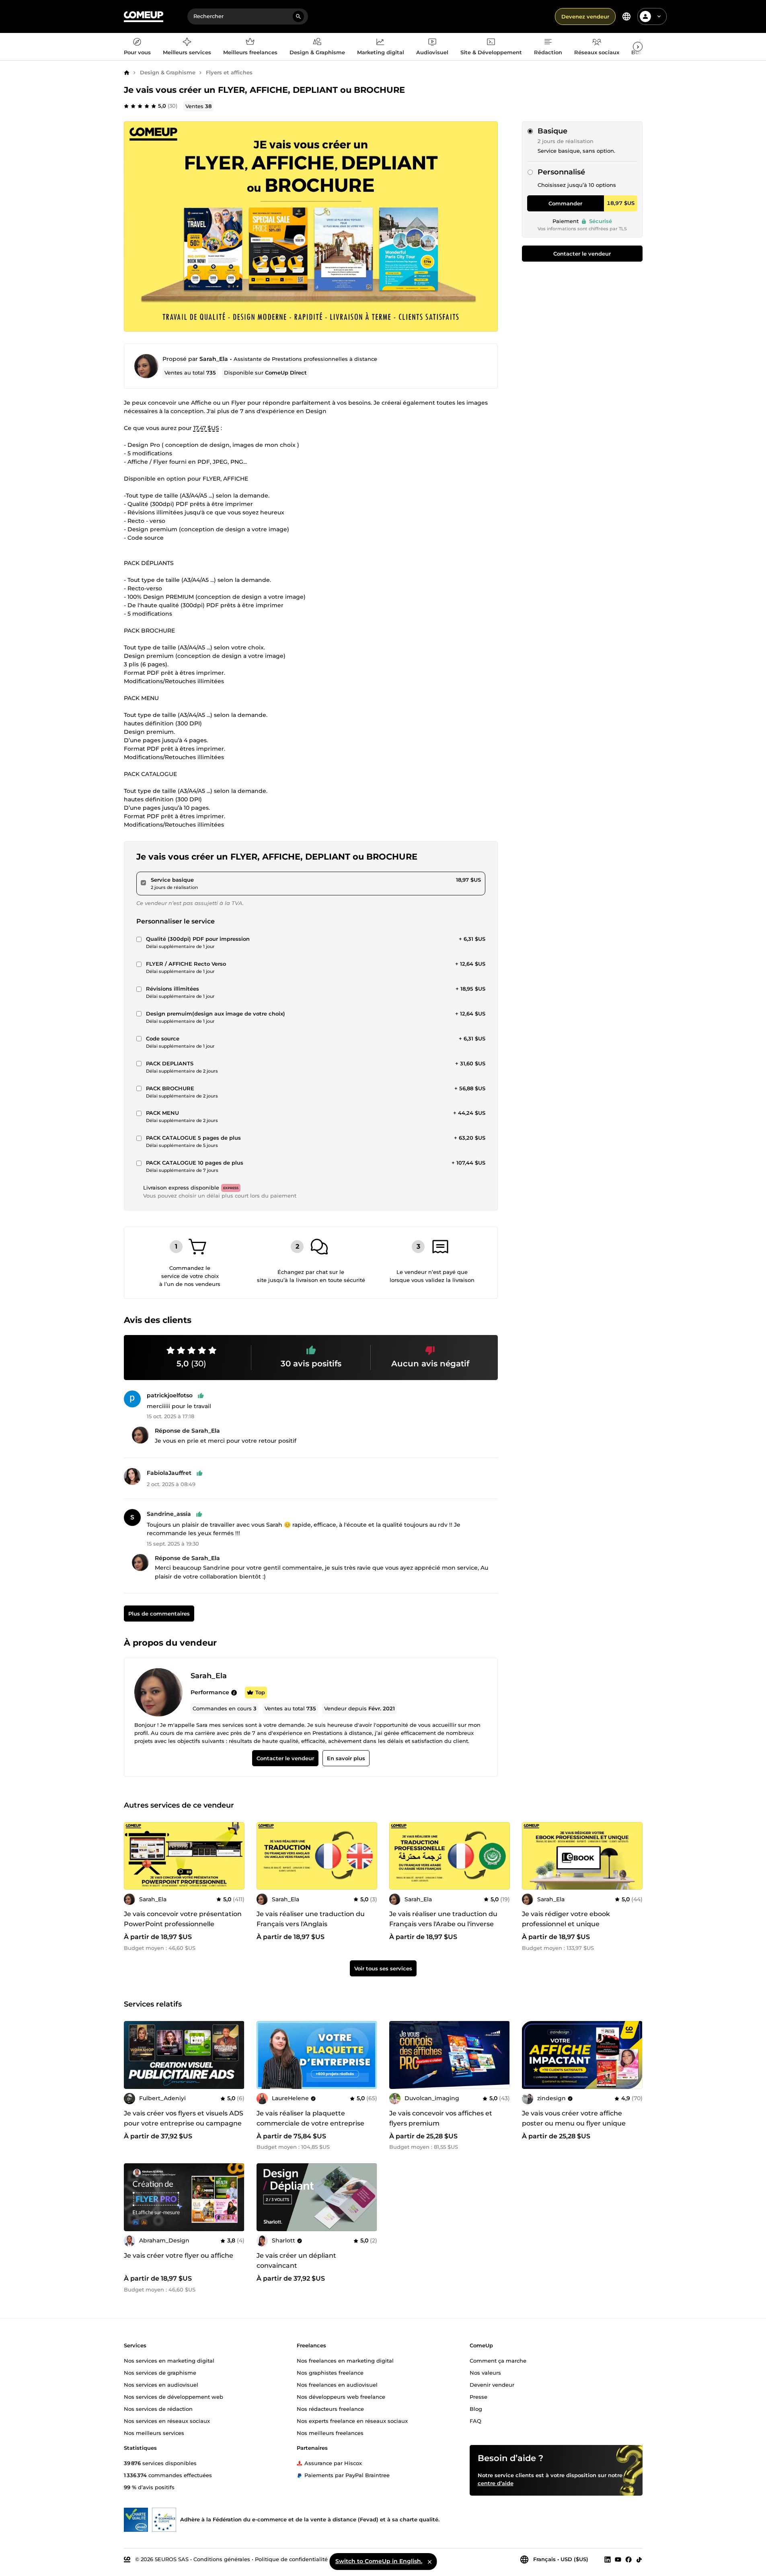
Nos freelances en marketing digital (345, 2360)
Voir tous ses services (383, 1968)
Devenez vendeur (585, 16)
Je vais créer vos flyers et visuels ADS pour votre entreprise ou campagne (184, 2118)
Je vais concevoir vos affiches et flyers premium (441, 2118)
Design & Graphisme (168, 72)
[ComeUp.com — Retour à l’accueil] (144, 17)
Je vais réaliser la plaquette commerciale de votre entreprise (310, 2118)
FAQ (475, 2420)
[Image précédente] (133, 1856)
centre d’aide (496, 2483)
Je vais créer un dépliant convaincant (296, 2261)
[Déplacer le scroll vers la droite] (638, 47)
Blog (476, 2408)
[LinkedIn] (608, 2559)
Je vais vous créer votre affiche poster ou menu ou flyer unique (574, 2118)
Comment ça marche (498, 2360)
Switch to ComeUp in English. (379, 2561)
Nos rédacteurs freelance (330, 2408)
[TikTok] (639, 2559)
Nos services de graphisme (160, 2372)
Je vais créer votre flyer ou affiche (179, 2256)
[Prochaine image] (236, 1856)
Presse (478, 2396)
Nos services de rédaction (158, 2408)
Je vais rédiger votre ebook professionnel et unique (566, 1919)
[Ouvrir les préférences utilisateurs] (659, 16)
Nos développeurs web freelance (341, 2396)
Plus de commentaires (159, 1614)
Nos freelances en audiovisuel (337, 2384)
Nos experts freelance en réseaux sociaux (352, 2420)
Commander (565, 203)
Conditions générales (222, 2559)
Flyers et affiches (229, 72)
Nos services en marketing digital (169, 2360)
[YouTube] (618, 2559)
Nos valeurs (485, 2372)
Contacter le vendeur (582, 254)
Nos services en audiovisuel (161, 2384)
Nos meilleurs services (154, 2433)
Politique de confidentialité (291, 2559)
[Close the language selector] (429, 2562)
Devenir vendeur (492, 2384)
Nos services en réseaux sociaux (167, 2420)
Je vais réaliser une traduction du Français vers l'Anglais (311, 1919)
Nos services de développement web (174, 2396)
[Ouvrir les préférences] (626, 16)
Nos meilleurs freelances (330, 2433)
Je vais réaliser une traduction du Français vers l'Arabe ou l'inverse (443, 1919)
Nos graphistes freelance (330, 2372)
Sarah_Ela (214, 359)
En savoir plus (346, 1759)
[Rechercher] (298, 16)
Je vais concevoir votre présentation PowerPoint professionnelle (183, 1919)
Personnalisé (561, 172)
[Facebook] (628, 2559)
